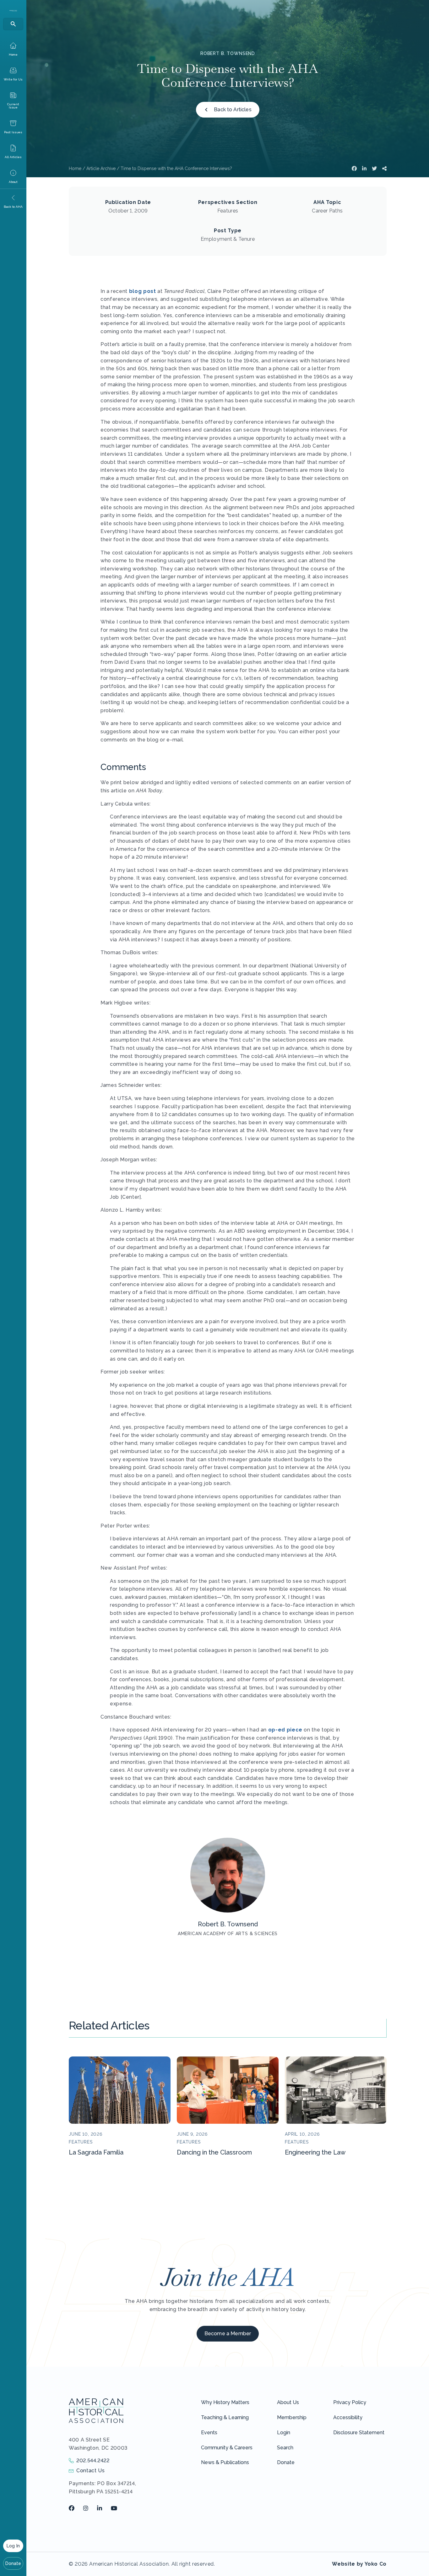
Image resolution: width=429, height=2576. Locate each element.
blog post (143, 291)
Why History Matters (225, 2402)
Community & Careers (227, 2448)
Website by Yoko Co (359, 2564)
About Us (288, 2402)
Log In (13, 2546)
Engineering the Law (315, 2152)
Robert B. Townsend (228, 53)
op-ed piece (285, 1730)
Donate (13, 2563)
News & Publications (225, 2462)
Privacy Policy (350, 2402)
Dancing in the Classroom (214, 2152)
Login (284, 2433)
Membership (292, 2417)
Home (75, 168)
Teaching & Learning (225, 2417)
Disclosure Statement (359, 2433)
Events (209, 2433)
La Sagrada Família (96, 2152)
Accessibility (348, 2417)
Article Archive (101, 168)
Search (285, 2448)
